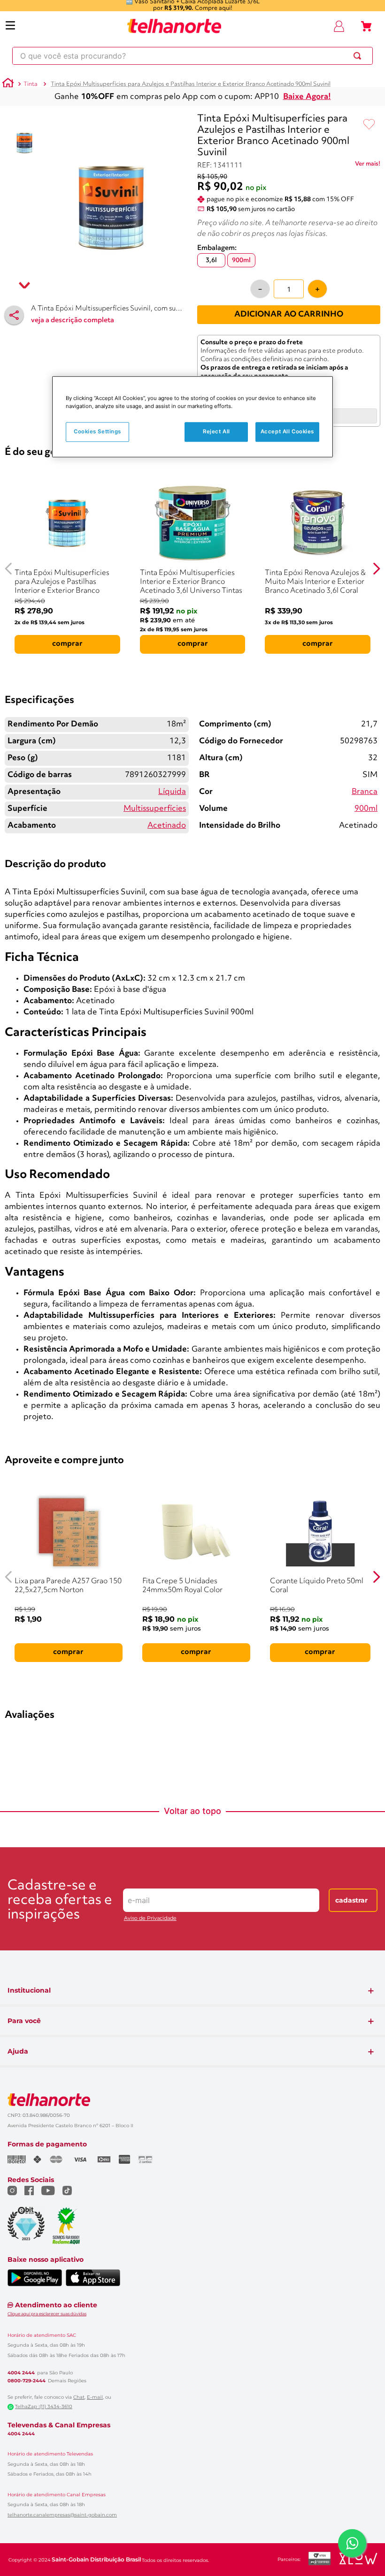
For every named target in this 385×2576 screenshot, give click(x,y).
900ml (366, 809)
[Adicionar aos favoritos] (369, 125)
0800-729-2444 (27, 2381)
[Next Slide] (376, 569)
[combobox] (192, 56)
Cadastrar (351, 1900)
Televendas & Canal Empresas (59, 2425)
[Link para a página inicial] (8, 84)
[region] (192, 417)
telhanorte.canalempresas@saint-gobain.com (62, 2515)
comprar (67, 644)
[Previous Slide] (9, 569)
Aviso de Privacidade (150, 1918)
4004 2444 (21, 2373)
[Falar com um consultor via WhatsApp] (352, 2543)
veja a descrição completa (73, 321)
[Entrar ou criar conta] (339, 26)
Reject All (216, 431)
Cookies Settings (97, 431)
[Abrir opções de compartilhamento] (14, 315)
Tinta (31, 84)
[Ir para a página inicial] (174, 26)
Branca (365, 792)
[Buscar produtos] (359, 56)
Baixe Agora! (307, 97)
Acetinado (167, 826)
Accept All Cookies (287, 431)
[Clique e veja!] (368, 166)
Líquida (172, 792)
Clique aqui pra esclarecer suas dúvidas (47, 2314)
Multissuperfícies (155, 809)
